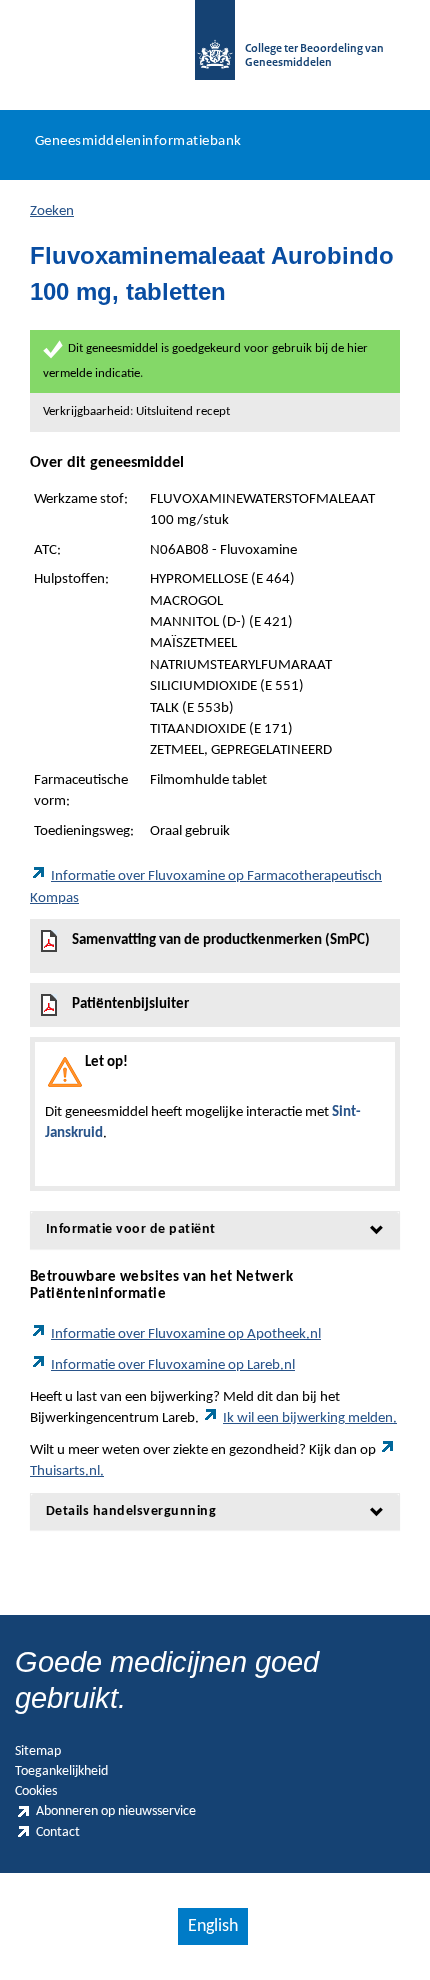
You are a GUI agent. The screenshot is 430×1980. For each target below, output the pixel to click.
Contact (58, 1832)
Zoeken (52, 211)
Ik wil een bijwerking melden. (310, 1418)
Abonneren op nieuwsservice (116, 1811)
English (213, 1926)
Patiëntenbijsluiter (130, 1004)
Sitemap (38, 1751)
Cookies (36, 1791)
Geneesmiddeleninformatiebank (138, 141)
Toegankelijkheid (61, 1771)
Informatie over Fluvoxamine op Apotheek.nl (186, 1334)
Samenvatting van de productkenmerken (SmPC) (221, 940)
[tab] (215, 1229)
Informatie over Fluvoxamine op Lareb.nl (173, 1365)
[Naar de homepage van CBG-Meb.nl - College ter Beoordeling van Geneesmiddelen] (215, 50)
